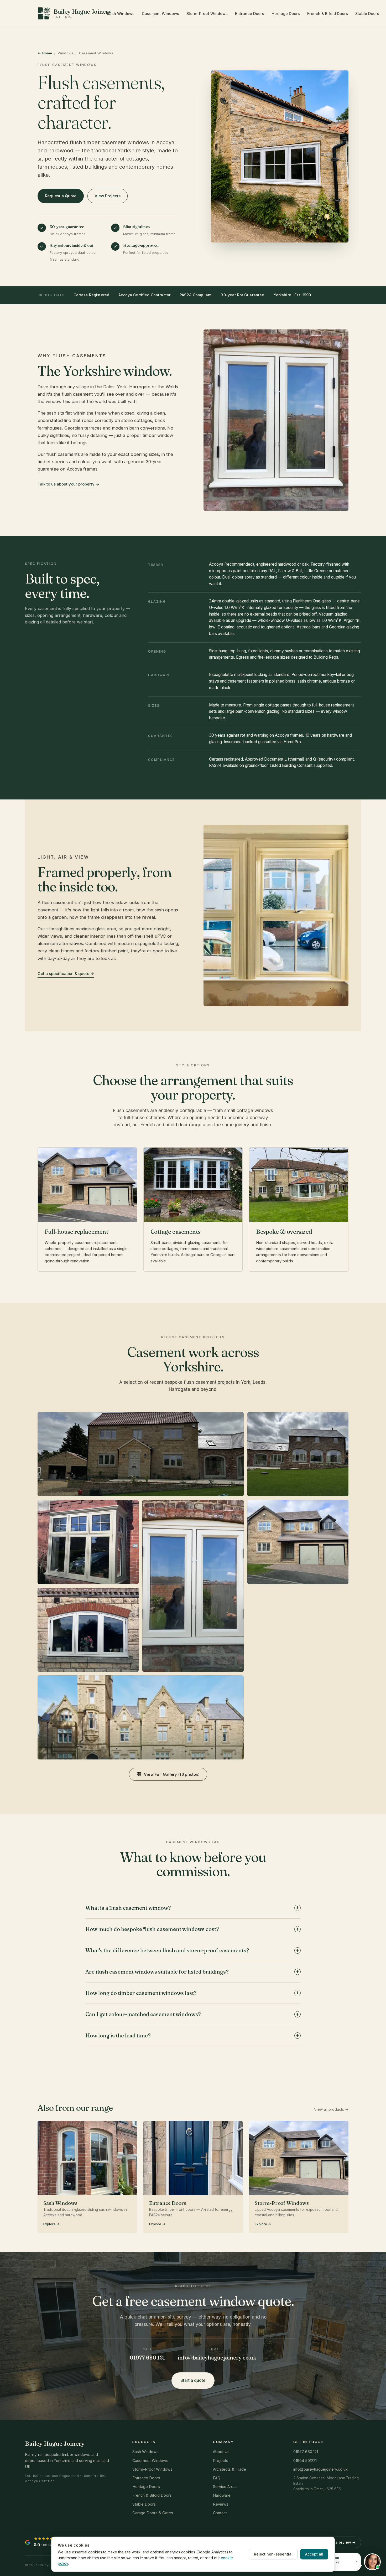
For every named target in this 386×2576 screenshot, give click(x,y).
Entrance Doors (250, 14)
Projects (221, 2461)
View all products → (331, 2109)
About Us (221, 2452)
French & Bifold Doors (328, 14)
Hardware (222, 2495)
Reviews (221, 2504)
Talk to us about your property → (68, 484)
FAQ (217, 2478)
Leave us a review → (337, 2542)
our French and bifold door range (167, 1125)
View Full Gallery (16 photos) (172, 1774)
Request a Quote (61, 196)
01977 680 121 (147, 2358)
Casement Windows (160, 14)
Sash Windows (121, 14)
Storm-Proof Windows (207, 14)
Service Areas (225, 2487)
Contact (220, 2513)
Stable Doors (367, 14)
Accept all (314, 2554)
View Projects (108, 196)
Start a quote (193, 2380)
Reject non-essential (273, 2554)
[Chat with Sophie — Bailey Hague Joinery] (372, 2562)
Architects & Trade (229, 2469)
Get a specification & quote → (66, 974)
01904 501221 (305, 2461)
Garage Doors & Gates (153, 2513)
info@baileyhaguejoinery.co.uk (217, 2358)
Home (47, 53)
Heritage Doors (286, 14)
